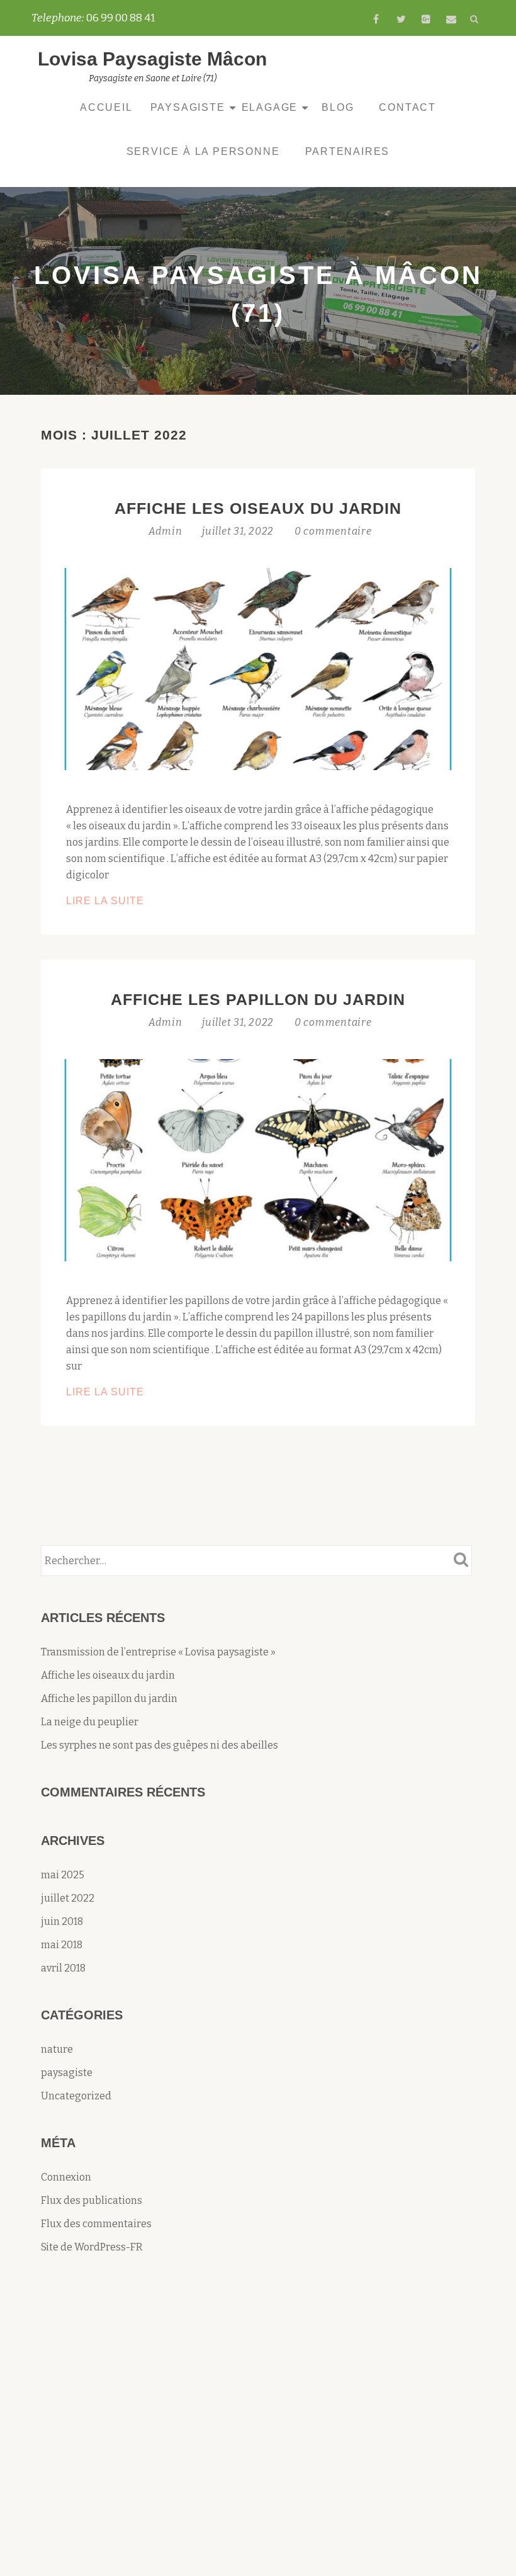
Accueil (106, 107)
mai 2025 (63, 1875)
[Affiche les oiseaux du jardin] (258, 668)
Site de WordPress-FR (92, 2247)
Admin (167, 531)
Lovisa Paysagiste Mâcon (152, 59)
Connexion (66, 2177)
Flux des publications (92, 2200)
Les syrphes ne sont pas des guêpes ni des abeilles (160, 1745)
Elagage (270, 107)
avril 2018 (63, 1968)
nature (57, 2049)
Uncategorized (76, 2096)
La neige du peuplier (90, 1722)
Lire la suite (130, 902)
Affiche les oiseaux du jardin (258, 508)
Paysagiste (188, 107)
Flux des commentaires (96, 2224)
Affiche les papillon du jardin (258, 999)
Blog (338, 107)
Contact (407, 107)
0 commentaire (333, 531)
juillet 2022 (68, 1898)
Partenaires (348, 151)
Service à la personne (203, 151)
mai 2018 (62, 1945)
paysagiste (67, 2073)
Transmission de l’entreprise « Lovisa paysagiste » (158, 1652)
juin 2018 (62, 1921)
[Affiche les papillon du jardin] (258, 1159)
